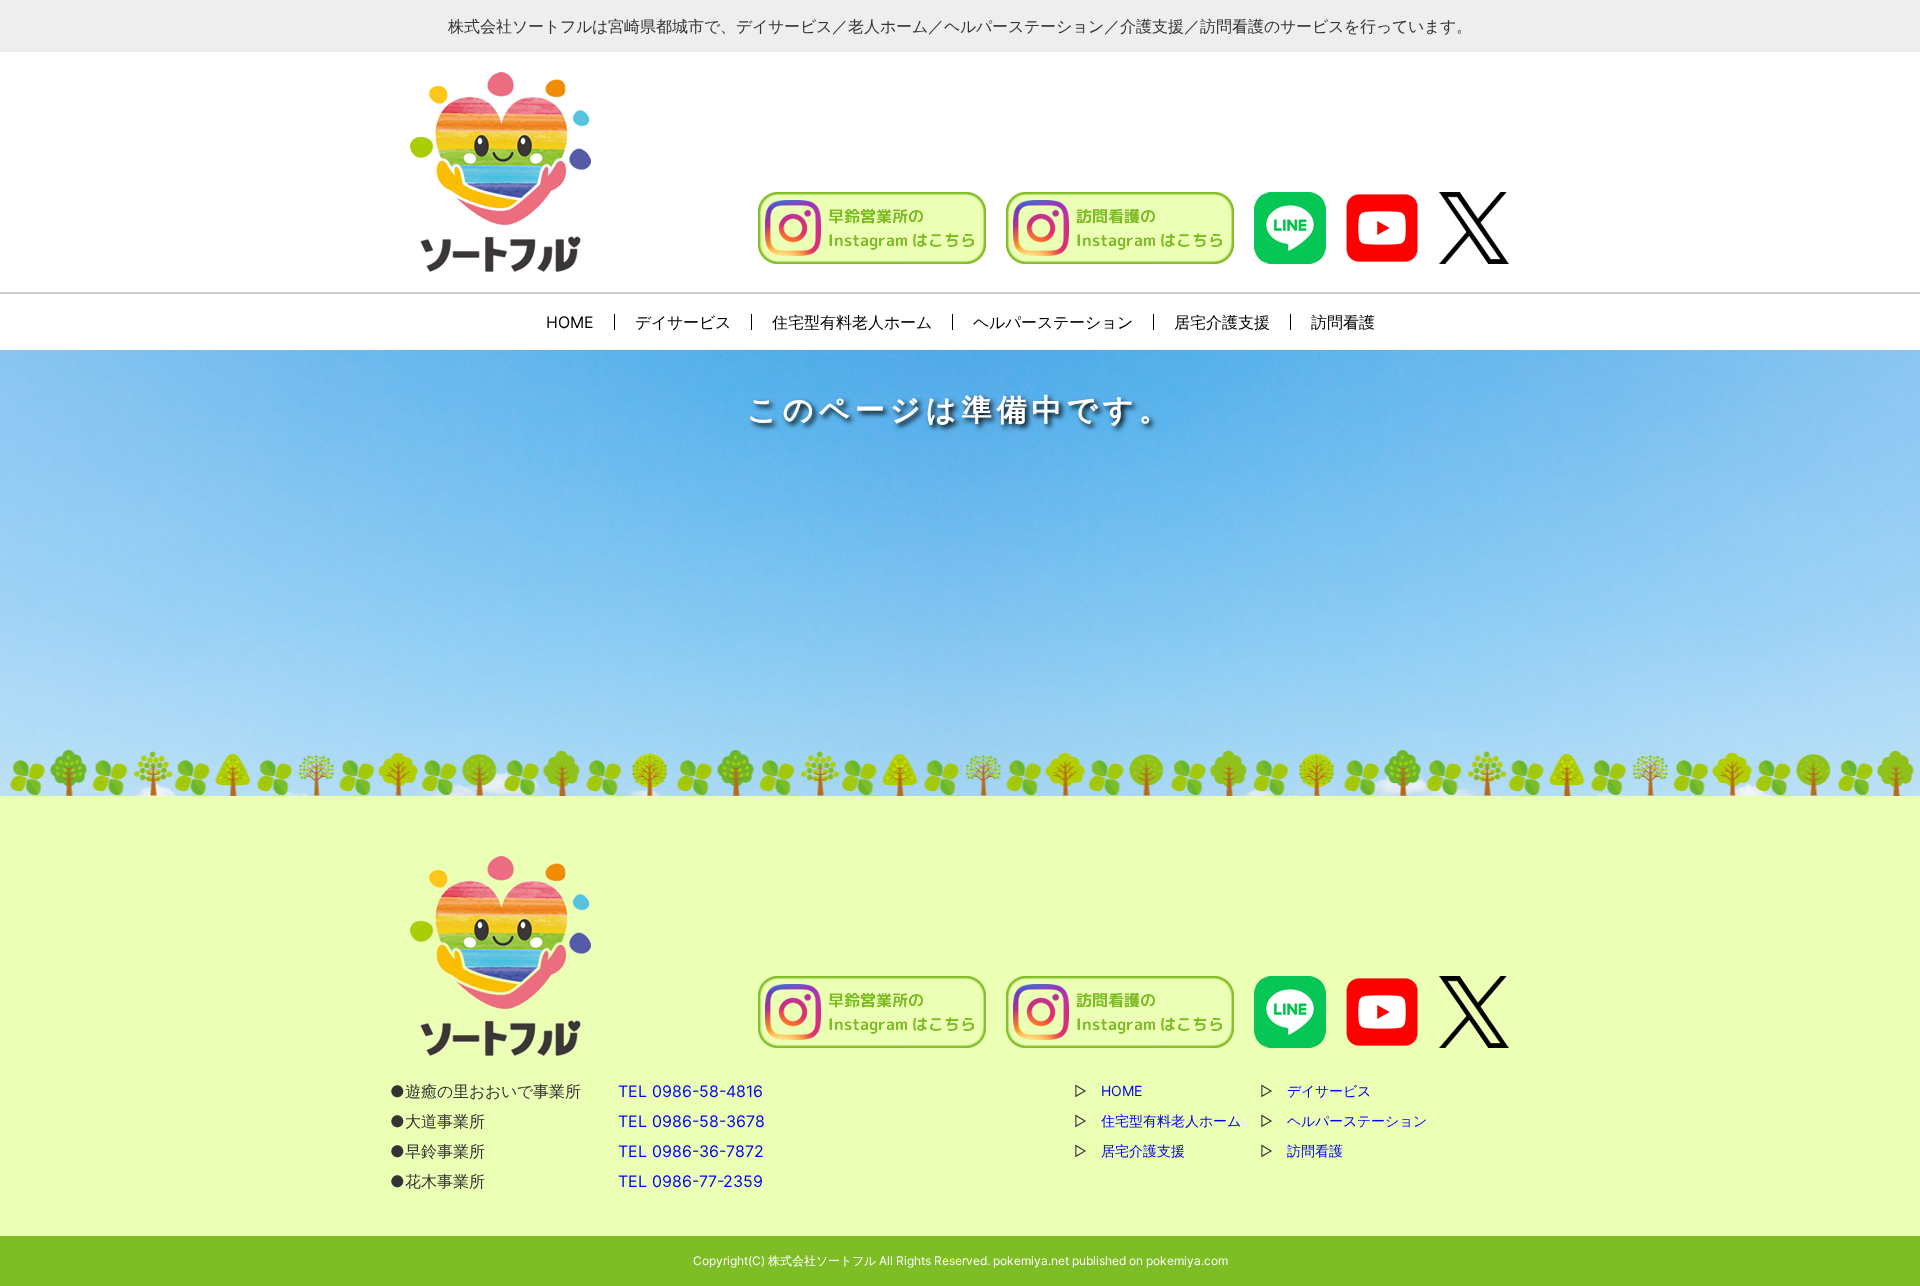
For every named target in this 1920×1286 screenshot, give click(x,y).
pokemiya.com (1187, 1260)
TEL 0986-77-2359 (690, 1181)
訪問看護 (1343, 322)
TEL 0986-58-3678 (691, 1121)
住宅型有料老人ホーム (852, 322)
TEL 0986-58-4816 (690, 1091)
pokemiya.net (1031, 1260)
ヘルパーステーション (1053, 322)
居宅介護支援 (1222, 322)
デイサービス (683, 322)
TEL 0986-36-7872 (691, 1151)
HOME (570, 322)
